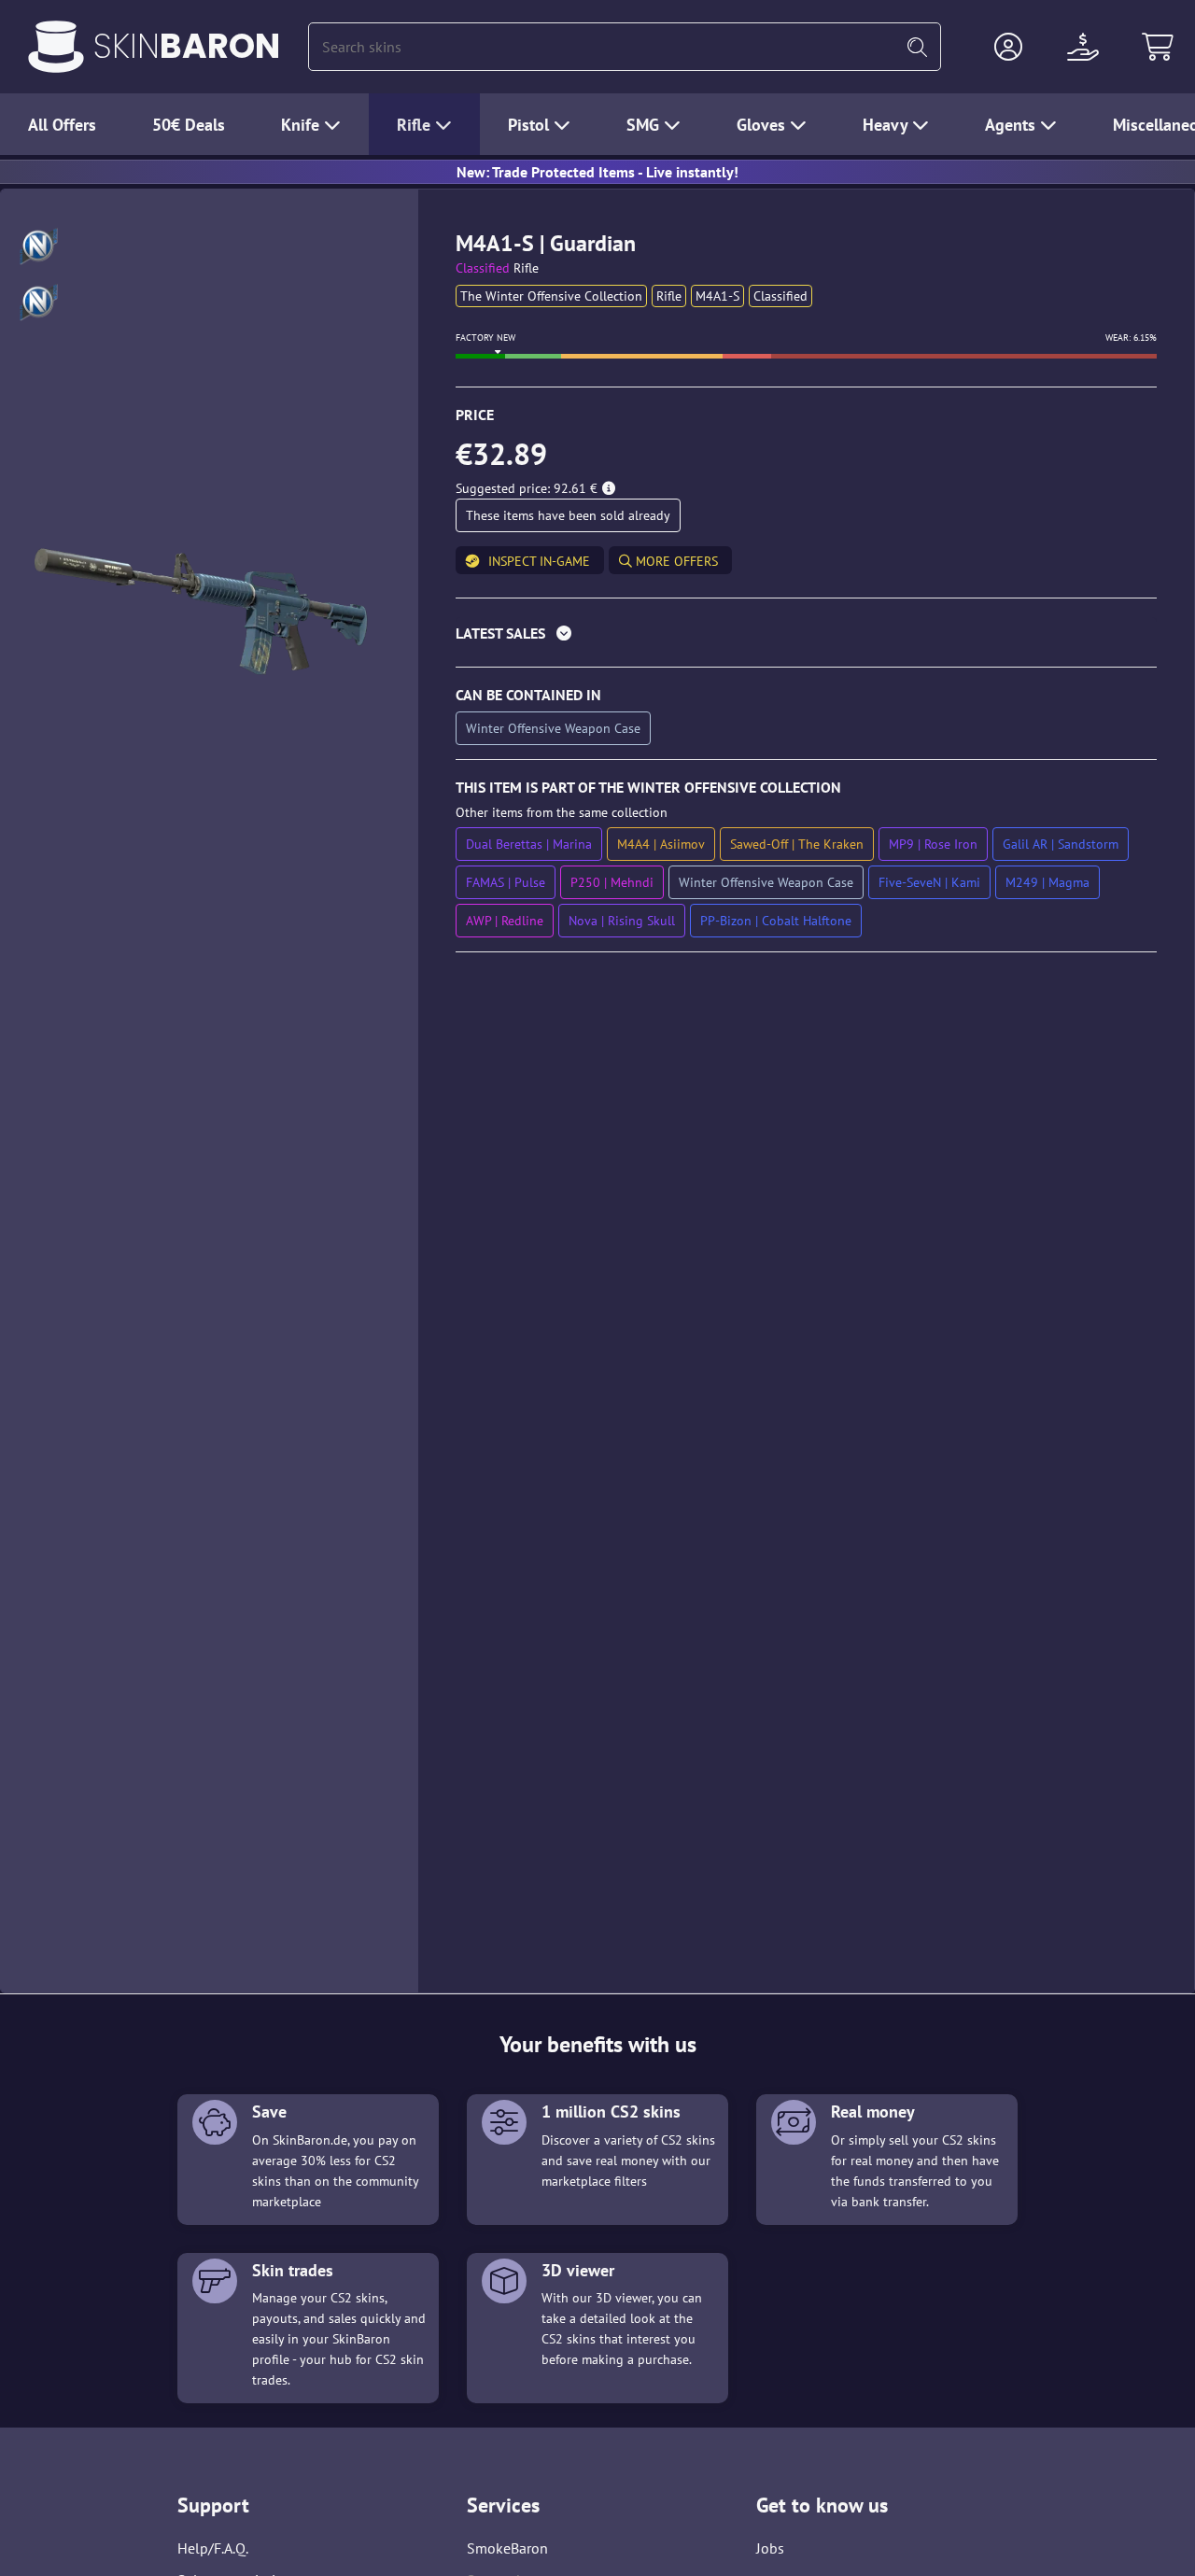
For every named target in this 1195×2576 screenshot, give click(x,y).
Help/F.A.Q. (213, 2548)
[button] (1008, 47)
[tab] (806, 637)
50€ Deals (189, 125)
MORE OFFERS (675, 561)
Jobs (770, 2548)
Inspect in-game (539, 561)
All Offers (62, 125)
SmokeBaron (507, 2548)
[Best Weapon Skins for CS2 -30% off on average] (56, 47)
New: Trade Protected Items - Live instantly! (597, 172)
